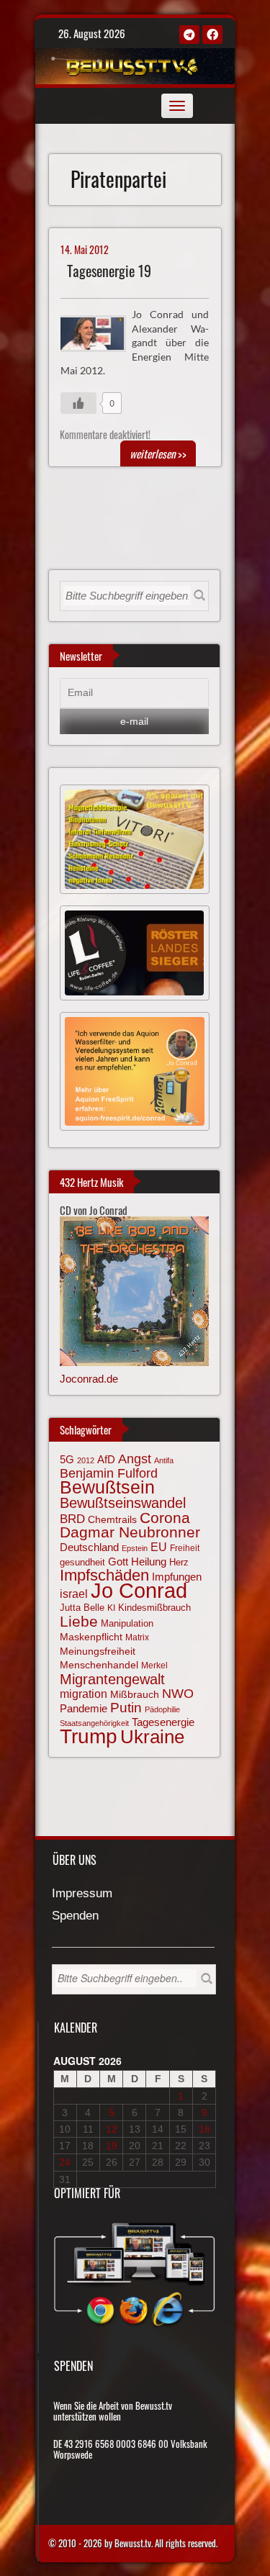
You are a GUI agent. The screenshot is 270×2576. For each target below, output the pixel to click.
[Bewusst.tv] (133, 64)
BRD (72, 1519)
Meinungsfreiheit (98, 1651)
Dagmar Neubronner (130, 1532)
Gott (118, 1562)
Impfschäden (104, 1575)
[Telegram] (189, 35)
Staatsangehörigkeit (94, 1723)
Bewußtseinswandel (123, 1503)
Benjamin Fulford (109, 1473)
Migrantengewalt (112, 1679)
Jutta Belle (82, 1608)
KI (111, 1608)
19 (112, 2146)
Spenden (75, 1916)
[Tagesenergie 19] (99, 332)
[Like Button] (78, 403)
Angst (135, 1459)
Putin (126, 1708)
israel (74, 1594)
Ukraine (152, 1737)
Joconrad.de (89, 1379)
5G (67, 1459)
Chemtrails (112, 1519)
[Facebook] (212, 35)
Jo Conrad (139, 1590)
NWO (178, 1693)
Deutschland (89, 1547)
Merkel (154, 1666)
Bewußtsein (107, 1487)
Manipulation (127, 1624)
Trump (89, 1736)
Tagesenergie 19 (109, 271)
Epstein (135, 1548)
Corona (165, 1518)
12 (112, 2129)
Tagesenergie (163, 1722)
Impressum (82, 1894)
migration (84, 1694)
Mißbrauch (135, 1694)
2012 (86, 1460)
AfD (106, 1459)
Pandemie (84, 1709)
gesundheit (82, 1562)
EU (159, 1547)
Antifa (164, 1460)
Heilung (149, 1562)
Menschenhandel (99, 1665)
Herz (179, 1562)
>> (158, 453)
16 (204, 2129)
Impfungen (177, 1577)
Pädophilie (162, 1709)
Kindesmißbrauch (154, 1608)
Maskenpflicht (91, 1637)
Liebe (79, 1621)
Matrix (137, 1637)
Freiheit (185, 1548)
